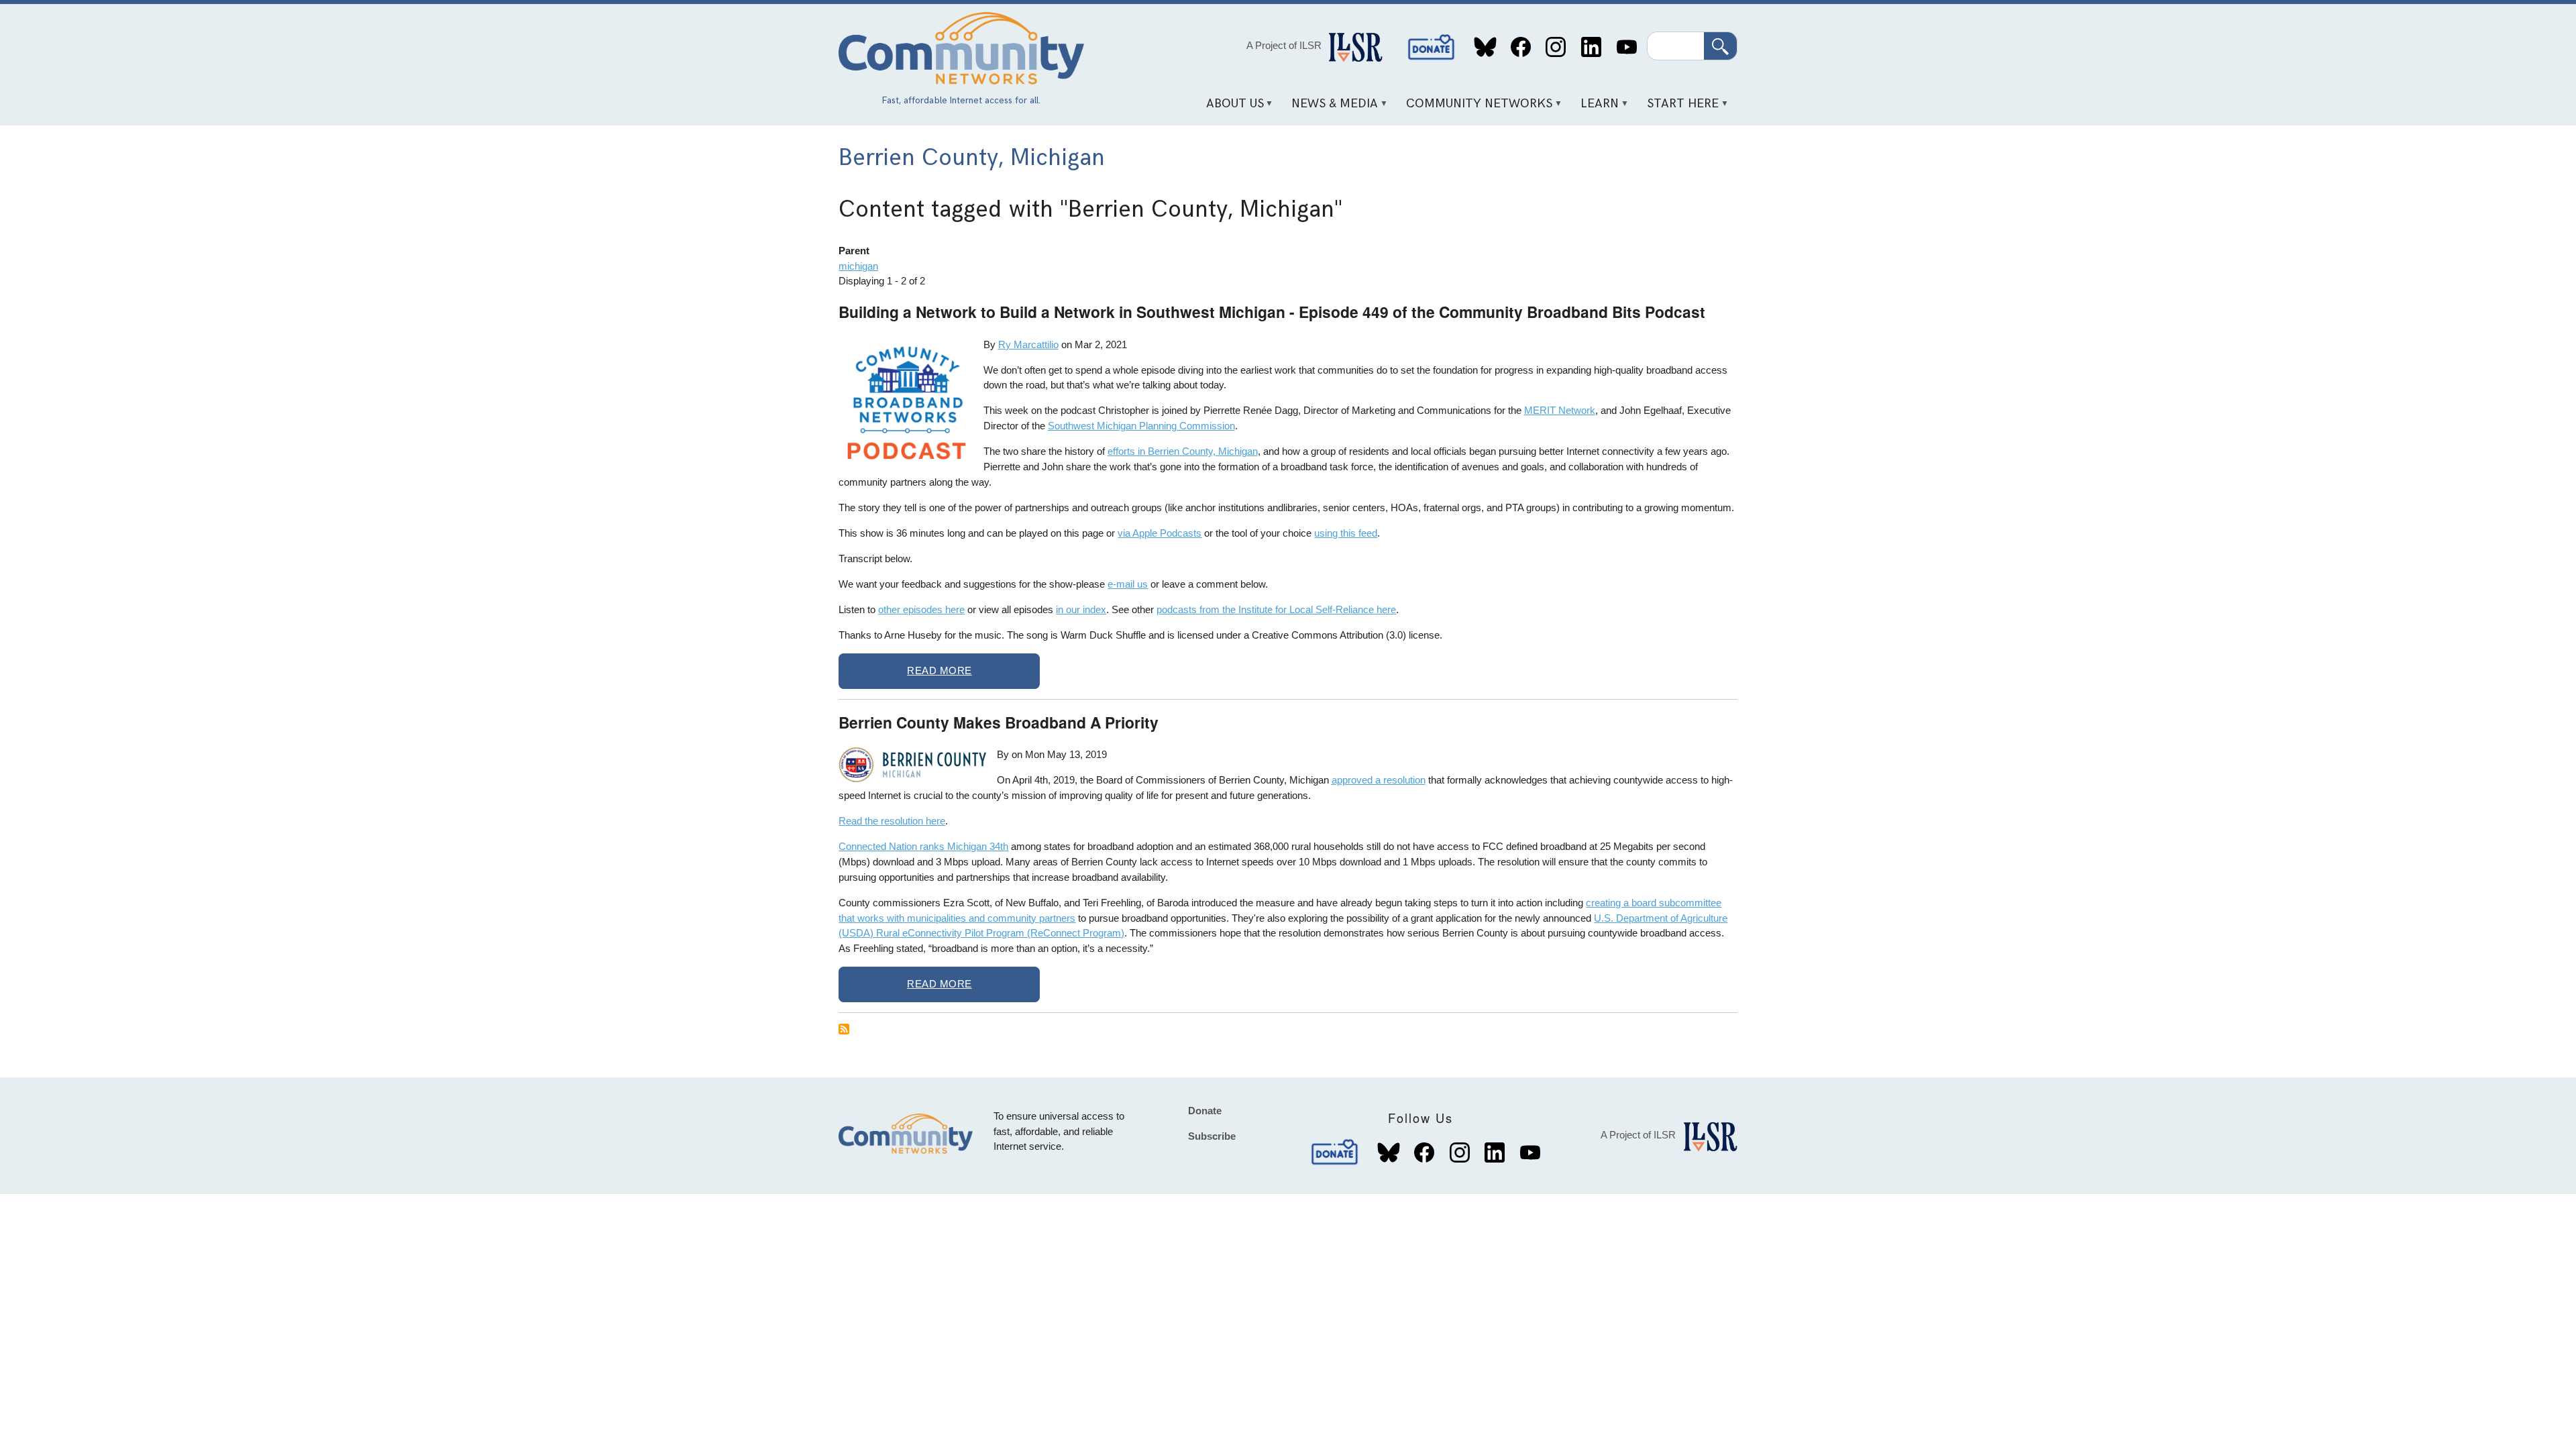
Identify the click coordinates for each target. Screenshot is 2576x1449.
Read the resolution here (892, 821)
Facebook (1520, 47)
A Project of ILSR (1284, 45)
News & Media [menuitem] (1330, 108)
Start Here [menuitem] (1678, 108)
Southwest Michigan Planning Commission (1141, 426)
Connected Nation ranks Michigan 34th (923, 846)
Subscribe (1212, 1136)
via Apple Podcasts (1160, 533)
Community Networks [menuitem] (1475, 108)
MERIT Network (1560, 410)
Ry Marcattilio (1028, 344)
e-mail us (1128, 584)
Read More (940, 670)
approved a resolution (1379, 780)
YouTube (1626, 47)
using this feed (1346, 533)
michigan (858, 266)
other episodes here (921, 609)
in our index (1081, 609)
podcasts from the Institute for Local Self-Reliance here (1276, 609)
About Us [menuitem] (1230, 108)
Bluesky (1486, 47)
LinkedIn (1591, 47)
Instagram (1556, 47)
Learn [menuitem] (1595, 108)
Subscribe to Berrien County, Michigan (844, 1029)
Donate (1432, 47)
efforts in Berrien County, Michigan (1183, 451)
